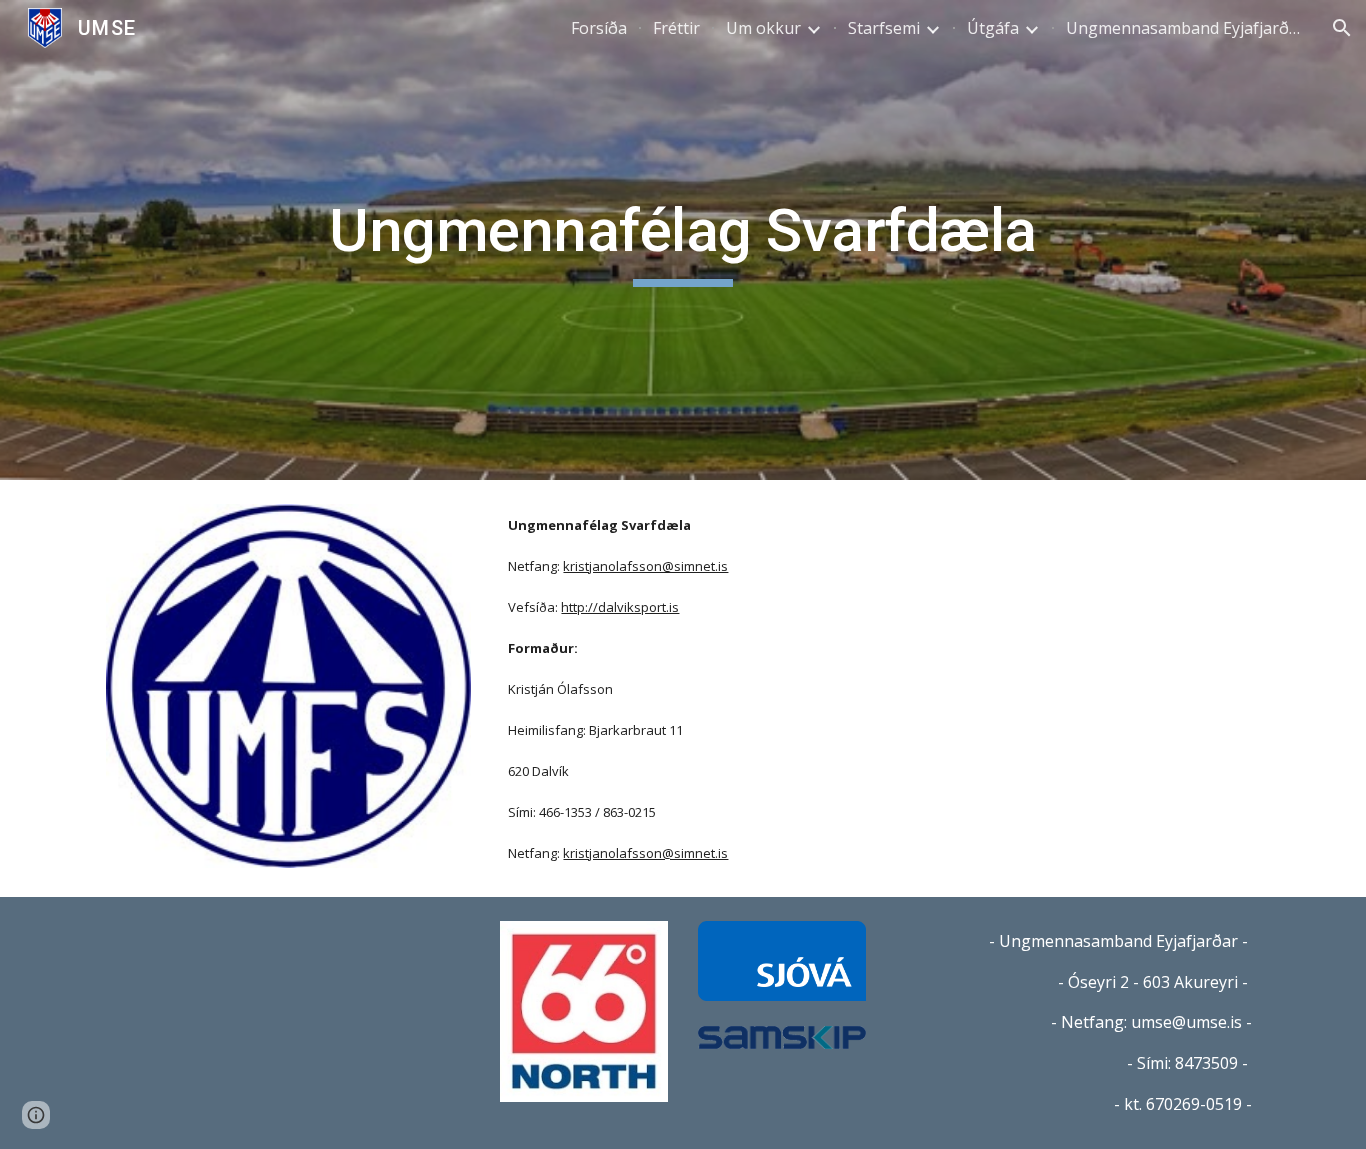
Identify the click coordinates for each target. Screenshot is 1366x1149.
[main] (683, 240)
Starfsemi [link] (884, 28)
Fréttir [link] (676, 28)
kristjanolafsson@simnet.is (645, 566)
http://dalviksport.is (620, 607)
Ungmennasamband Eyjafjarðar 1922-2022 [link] (1186, 28)
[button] (1342, 28)
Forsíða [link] (599, 28)
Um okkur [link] (763, 28)
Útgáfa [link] (993, 28)
